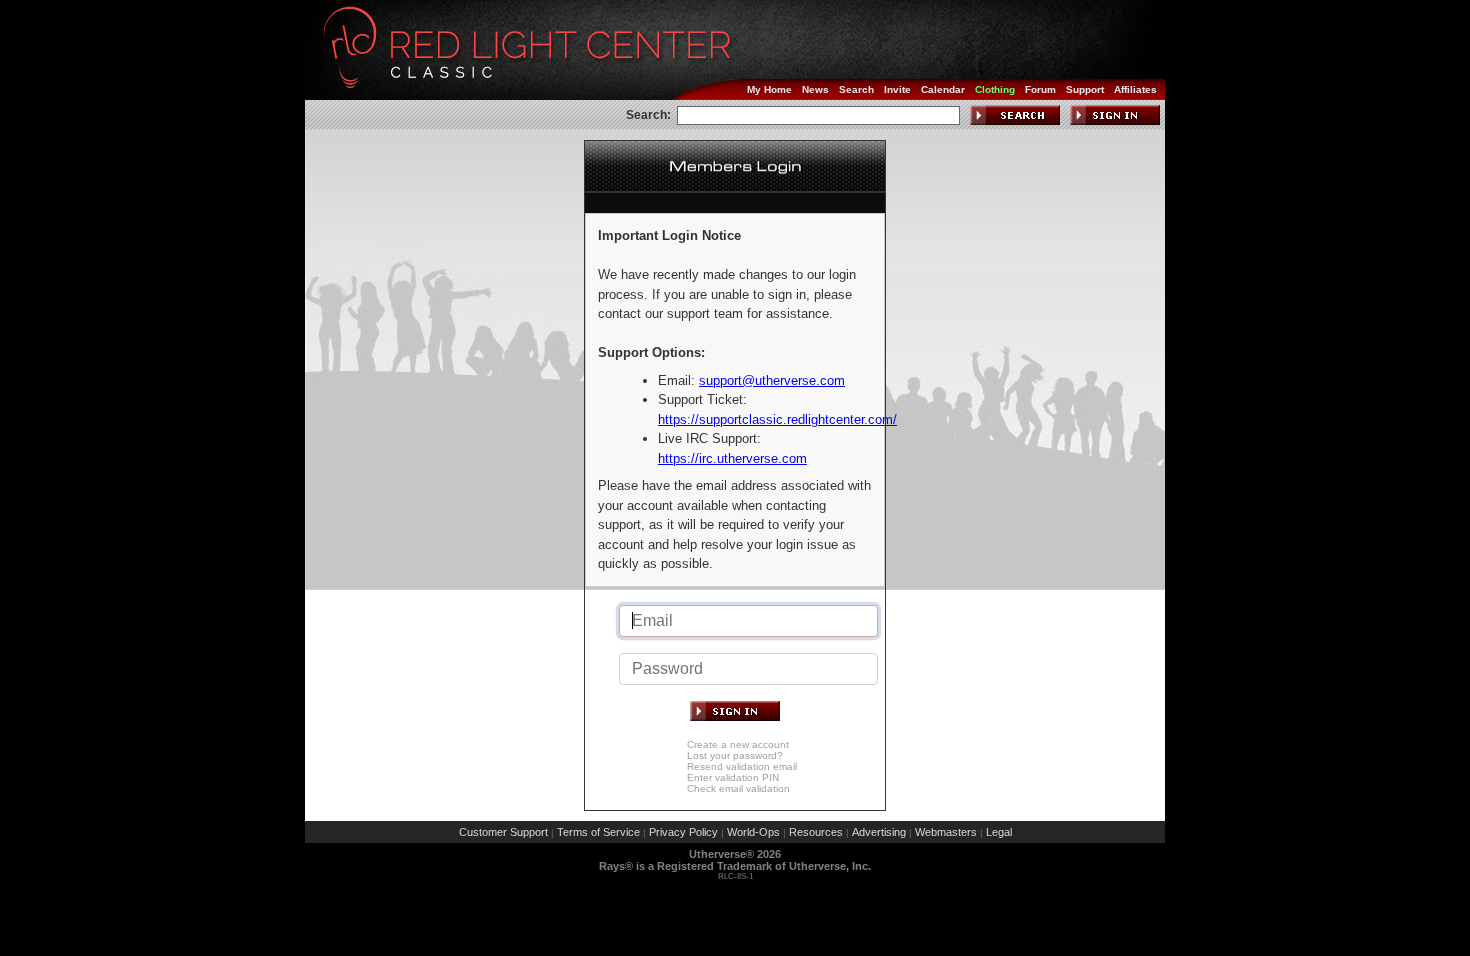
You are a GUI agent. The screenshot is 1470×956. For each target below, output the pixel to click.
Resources (816, 832)
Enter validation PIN (733, 777)
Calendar (943, 89)
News (815, 89)
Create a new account (738, 744)
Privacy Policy (683, 832)
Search (856, 89)
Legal (999, 832)
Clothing (995, 89)
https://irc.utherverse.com (732, 458)
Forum (1040, 89)
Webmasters (946, 832)
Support (1085, 89)
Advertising (879, 832)
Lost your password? (735, 755)
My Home (769, 89)
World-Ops (753, 832)
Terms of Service (598, 832)
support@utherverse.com (772, 380)
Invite (897, 89)
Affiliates (1135, 89)
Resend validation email (742, 766)
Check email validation (738, 788)
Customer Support (503, 832)
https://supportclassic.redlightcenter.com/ (777, 419)
